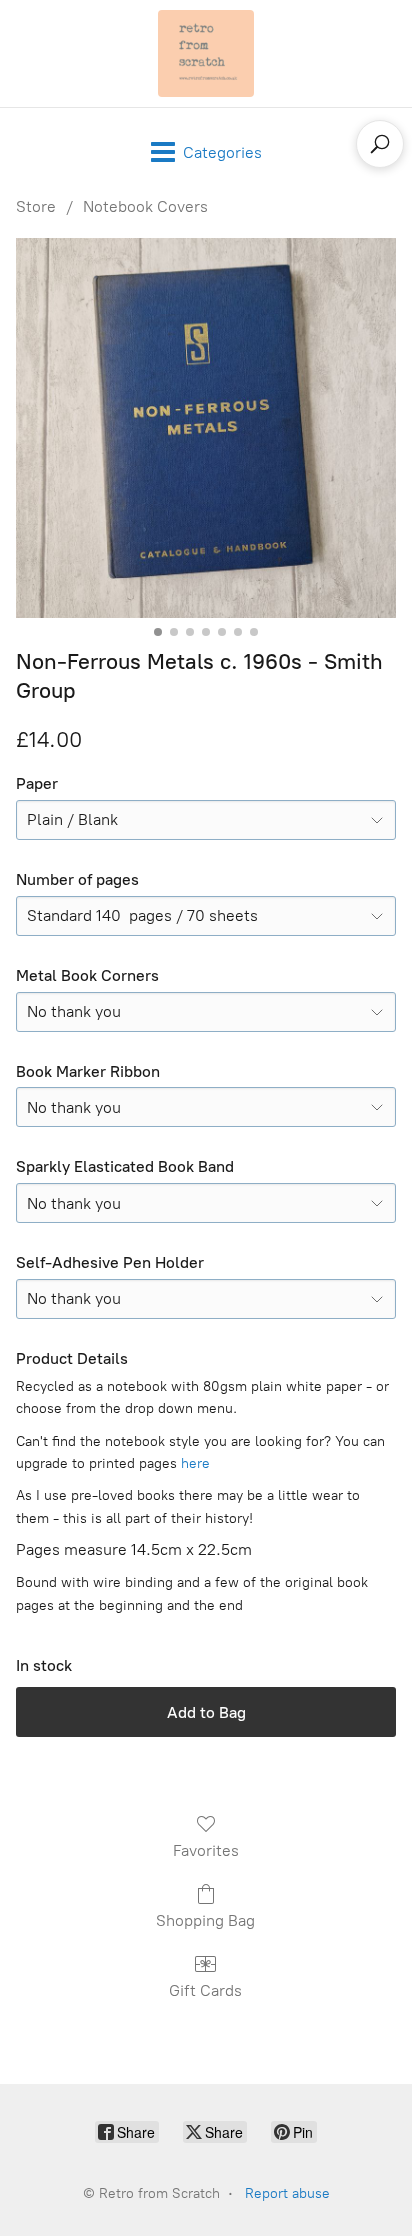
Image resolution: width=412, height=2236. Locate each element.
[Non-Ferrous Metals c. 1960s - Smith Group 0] (206, 428)
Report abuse (287, 2193)
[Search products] (380, 144)
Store (36, 206)
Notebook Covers (145, 206)
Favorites (206, 1850)
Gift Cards (205, 1990)
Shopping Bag (205, 1920)
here (195, 1463)
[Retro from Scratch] (206, 53)
